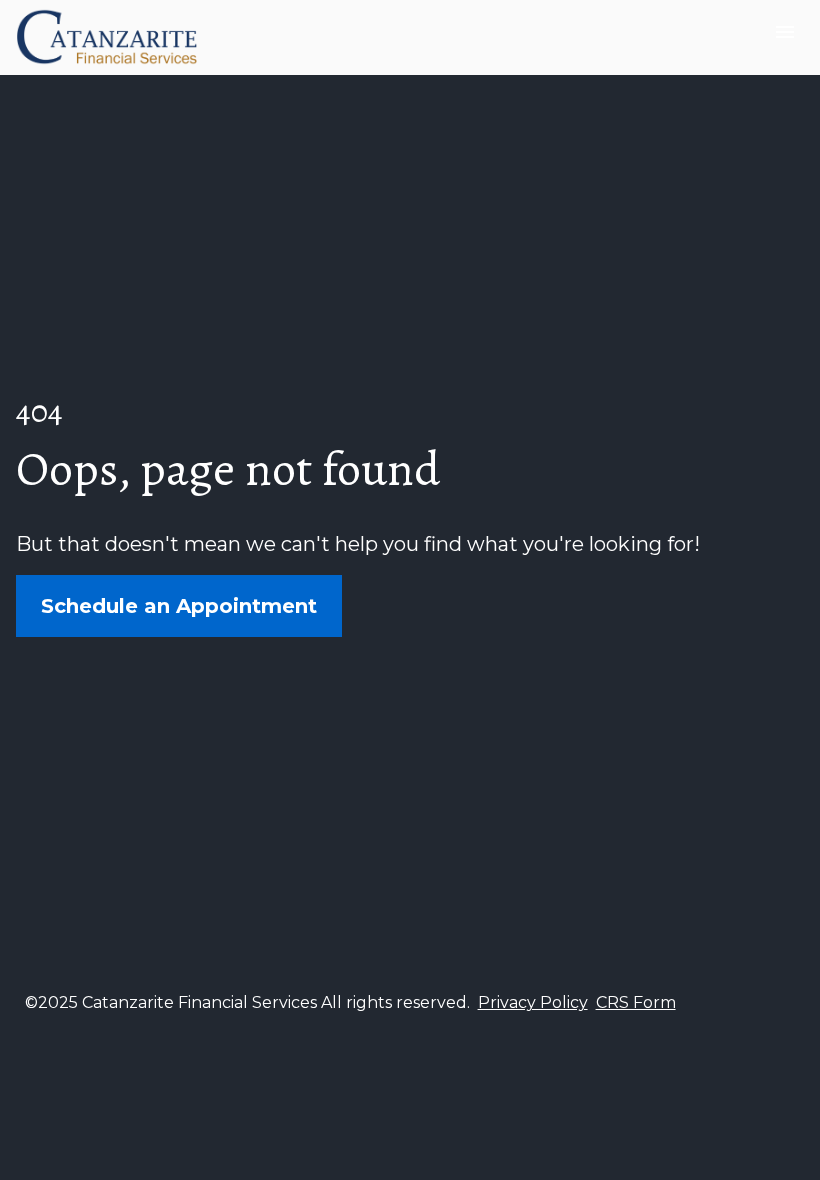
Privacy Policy (533, 1002)
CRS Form (636, 1002)
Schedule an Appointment (179, 606)
